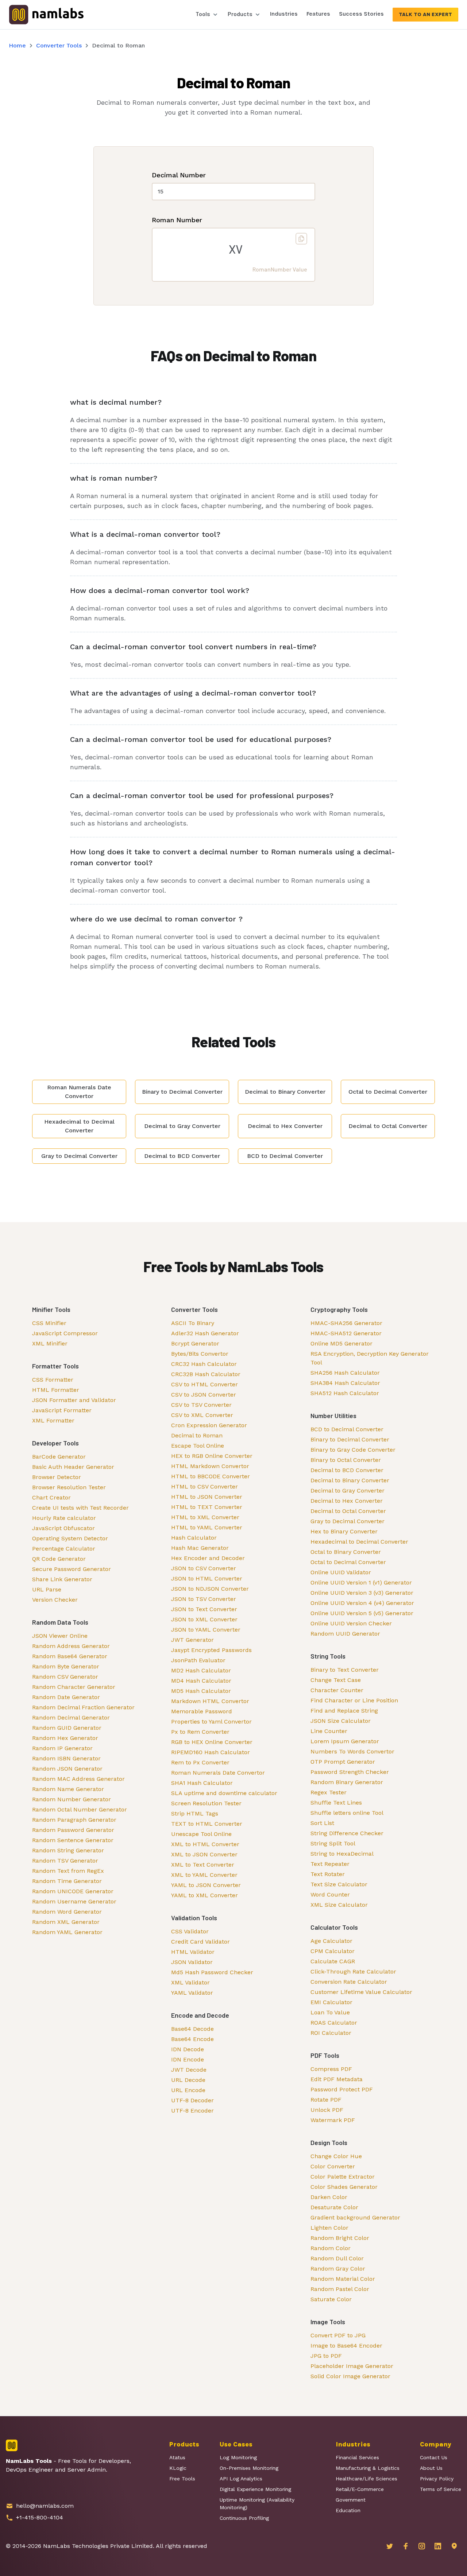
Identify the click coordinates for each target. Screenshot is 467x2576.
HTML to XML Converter (205, 1517)
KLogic (178, 2468)
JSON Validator (192, 1962)
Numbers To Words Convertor (352, 1751)
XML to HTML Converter (205, 1844)
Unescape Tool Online (201, 1834)
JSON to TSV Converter (204, 1599)
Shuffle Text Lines (336, 1803)
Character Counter (337, 1690)
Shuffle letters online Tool (347, 1813)
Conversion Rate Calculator (349, 1982)
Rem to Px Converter (200, 1762)
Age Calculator (331, 1941)
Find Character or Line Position (354, 1700)
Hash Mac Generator (200, 1548)
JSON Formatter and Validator (74, 1400)
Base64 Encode (192, 2039)
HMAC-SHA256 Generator (346, 1323)
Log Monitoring (238, 2457)
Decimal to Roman (197, 1435)
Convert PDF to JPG (338, 2335)
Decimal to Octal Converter (348, 1511)
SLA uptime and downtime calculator (224, 1793)
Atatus (177, 2457)
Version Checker (55, 1600)
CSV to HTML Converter (204, 1384)
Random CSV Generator (65, 1677)
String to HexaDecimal (342, 1854)
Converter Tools (59, 45)
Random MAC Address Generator (78, 1779)
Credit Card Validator (200, 1942)
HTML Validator (193, 1952)
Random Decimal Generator (71, 1718)
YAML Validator (192, 1993)
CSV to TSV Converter (201, 1405)
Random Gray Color (338, 2269)
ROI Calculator (331, 2033)
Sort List (322, 1823)
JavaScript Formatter (62, 1410)
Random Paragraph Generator (74, 1820)
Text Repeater (330, 1864)
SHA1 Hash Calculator (202, 1783)
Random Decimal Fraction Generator (83, 1707)
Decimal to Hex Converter (347, 1501)
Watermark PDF (333, 2120)
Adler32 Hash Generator (205, 1333)
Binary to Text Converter (345, 1670)
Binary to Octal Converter (346, 1460)
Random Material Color (343, 2279)
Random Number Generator (72, 1799)
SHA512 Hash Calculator (345, 1393)
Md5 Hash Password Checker (212, 1972)
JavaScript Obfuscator (63, 1528)
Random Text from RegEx (68, 1871)
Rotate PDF (326, 2100)
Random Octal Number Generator (80, 1809)
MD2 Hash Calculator (201, 1670)
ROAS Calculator (334, 2023)
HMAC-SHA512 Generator (346, 1333)
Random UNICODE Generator (73, 1891)
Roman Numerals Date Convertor (218, 1773)
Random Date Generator (66, 1697)
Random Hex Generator (65, 1738)
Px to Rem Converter (200, 1732)
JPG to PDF (326, 2356)
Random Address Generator (71, 1646)
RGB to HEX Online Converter (212, 1742)
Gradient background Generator (355, 2217)
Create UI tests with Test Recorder (80, 1508)
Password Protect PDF (342, 2089)
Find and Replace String (344, 1711)
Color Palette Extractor (343, 2177)
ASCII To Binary (193, 1323)
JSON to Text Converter (204, 1609)
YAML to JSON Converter (206, 1885)
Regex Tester (329, 1792)
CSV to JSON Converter (204, 1395)
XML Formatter (53, 1420)
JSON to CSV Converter (204, 1568)
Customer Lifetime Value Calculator (361, 1992)
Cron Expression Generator (209, 1425)
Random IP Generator (62, 1748)
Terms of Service (441, 2489)
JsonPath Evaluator (198, 1660)
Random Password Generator (73, 1830)
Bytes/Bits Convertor (200, 1354)
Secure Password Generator (72, 1569)
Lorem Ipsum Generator (345, 1741)
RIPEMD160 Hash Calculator (211, 1752)
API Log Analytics (241, 2479)
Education (348, 2510)
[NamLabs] (47, 14)
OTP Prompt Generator (343, 1762)
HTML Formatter (56, 1390)
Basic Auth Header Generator (73, 1467)
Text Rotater (328, 1874)
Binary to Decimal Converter (350, 1439)
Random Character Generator (74, 1687)
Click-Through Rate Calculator (353, 1972)
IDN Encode (188, 2059)
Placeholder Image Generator (352, 2366)
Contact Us (434, 2457)
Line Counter (329, 1731)
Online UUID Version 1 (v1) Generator (361, 1582)
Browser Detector (57, 1477)
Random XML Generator (66, 1922)
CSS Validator (190, 1931)
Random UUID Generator (345, 1634)
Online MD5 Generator (341, 1343)
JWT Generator (192, 1640)
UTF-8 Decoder (192, 2100)
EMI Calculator (331, 2002)
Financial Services (357, 2457)
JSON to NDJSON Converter (210, 1589)
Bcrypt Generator (195, 1343)
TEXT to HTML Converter (207, 1824)
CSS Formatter (53, 1380)
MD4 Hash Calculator (201, 1681)
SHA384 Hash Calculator (345, 1383)
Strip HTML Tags (195, 1813)
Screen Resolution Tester (206, 1803)
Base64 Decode (192, 2029)
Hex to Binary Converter (344, 1531)
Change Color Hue (336, 2156)
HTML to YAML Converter (207, 1527)
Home (17, 45)
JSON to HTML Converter (207, 1578)
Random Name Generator (68, 1789)
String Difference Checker (347, 1833)
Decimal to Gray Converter (348, 1491)
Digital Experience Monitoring (255, 2489)
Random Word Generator (67, 1912)
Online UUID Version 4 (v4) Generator (362, 1603)
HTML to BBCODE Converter (211, 1476)
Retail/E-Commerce (360, 2489)
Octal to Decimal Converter (348, 1562)
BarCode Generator (59, 1457)
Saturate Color (331, 2299)
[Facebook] (406, 2546)
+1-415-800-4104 (40, 2517)
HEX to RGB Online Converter (212, 1456)
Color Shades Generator (344, 2187)
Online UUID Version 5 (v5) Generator (362, 1613)
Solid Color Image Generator (350, 2376)
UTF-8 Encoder (192, 2111)
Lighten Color (329, 2228)
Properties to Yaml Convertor (211, 1722)
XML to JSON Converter (204, 1854)
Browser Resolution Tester (69, 1487)
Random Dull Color (337, 2258)
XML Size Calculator (339, 1905)
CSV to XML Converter (202, 1415)
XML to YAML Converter (204, 1875)
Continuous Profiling (244, 2518)
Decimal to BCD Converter (347, 1470)
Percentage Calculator (64, 1549)
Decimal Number (179, 175)
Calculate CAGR (333, 1961)
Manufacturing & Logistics (368, 2468)
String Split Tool (333, 1843)
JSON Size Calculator (341, 1721)
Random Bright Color (340, 2238)
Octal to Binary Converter (346, 1552)
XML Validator (190, 1982)
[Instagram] (422, 2546)
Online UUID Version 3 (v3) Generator (362, 1593)
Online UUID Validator (341, 1572)
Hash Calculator (194, 1538)
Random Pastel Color (340, 2289)
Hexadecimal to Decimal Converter (359, 1542)
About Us (431, 2468)
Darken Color (329, 2197)
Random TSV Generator (65, 1861)
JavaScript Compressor (65, 1333)
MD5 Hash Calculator (201, 1691)
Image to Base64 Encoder (346, 2346)
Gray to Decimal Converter (348, 1521)
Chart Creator (51, 1497)
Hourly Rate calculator (64, 1518)
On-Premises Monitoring (249, 2468)
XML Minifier (50, 1343)
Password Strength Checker (350, 1772)
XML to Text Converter (203, 1865)
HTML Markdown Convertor (210, 1466)
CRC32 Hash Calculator (204, 1364)
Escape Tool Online (198, 1446)
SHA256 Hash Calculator (345, 1373)
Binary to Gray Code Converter (353, 1450)
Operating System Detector (70, 1538)
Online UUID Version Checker (351, 1623)
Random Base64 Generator (70, 1656)
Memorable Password (202, 1711)
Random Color (331, 2248)
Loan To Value (330, 2012)
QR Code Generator (59, 1559)
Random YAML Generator (67, 1932)
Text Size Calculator (339, 1884)
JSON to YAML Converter (206, 1630)
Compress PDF (331, 2069)
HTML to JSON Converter (207, 1497)
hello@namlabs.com (45, 2506)
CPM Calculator (333, 1951)
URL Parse (47, 1589)
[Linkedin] (438, 2546)
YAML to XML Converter (204, 1895)
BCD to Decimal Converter (347, 1429)
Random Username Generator (74, 1901)
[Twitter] (390, 2546)
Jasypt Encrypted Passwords (211, 1650)
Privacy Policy (437, 2479)
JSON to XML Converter (204, 1619)
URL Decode (188, 2080)
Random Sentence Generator (73, 1840)
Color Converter (333, 2166)
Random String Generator (68, 1850)
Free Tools (182, 2479)
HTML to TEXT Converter (207, 1507)
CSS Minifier (49, 1323)
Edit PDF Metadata (337, 2079)
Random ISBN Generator (66, 1758)
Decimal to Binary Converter (350, 1480)
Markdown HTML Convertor (210, 1701)
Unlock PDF (327, 2110)
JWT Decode (189, 2070)
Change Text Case (336, 1680)
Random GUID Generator (67, 1728)
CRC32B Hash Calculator (206, 1374)
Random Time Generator (67, 1881)
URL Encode (188, 2090)
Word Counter (330, 1895)
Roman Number (177, 220)
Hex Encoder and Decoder (208, 1558)
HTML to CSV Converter (204, 1487)
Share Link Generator (62, 1579)
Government (351, 2500)
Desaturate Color (334, 2207)
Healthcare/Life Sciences (366, 2479)
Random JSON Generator (67, 1769)
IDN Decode (188, 2049)
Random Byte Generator (66, 1666)
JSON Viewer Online (60, 1636)
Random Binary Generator (347, 1782)
